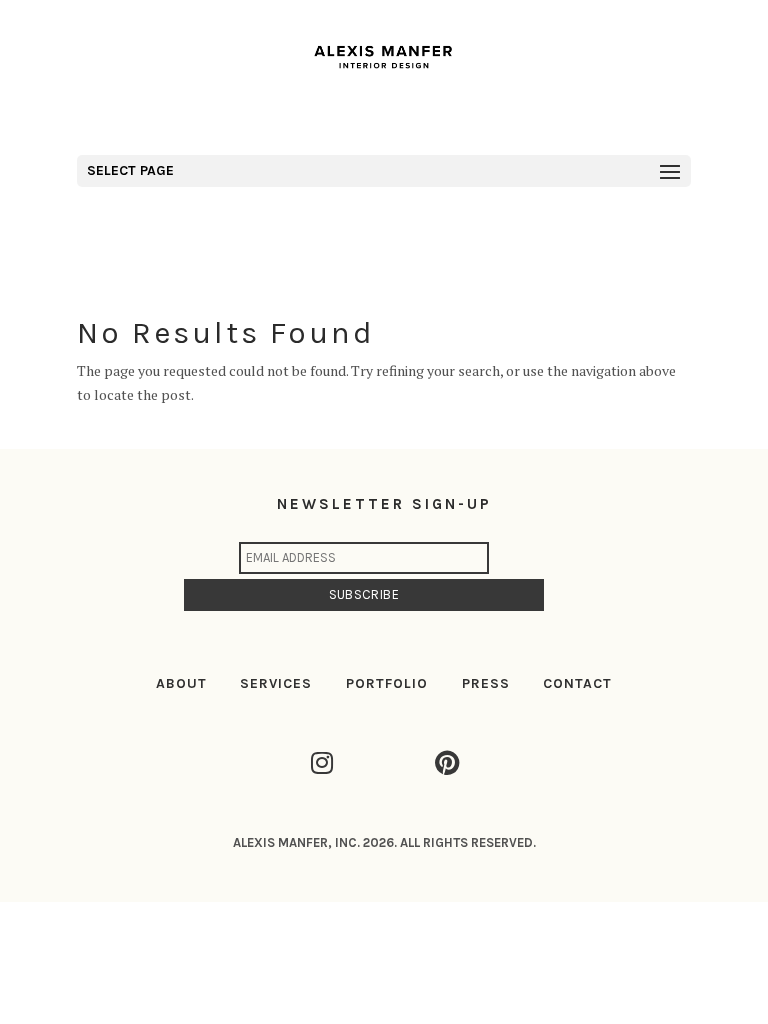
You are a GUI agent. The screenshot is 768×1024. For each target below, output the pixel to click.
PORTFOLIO (387, 683)
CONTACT (577, 683)
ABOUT (181, 683)
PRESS (486, 683)
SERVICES (276, 683)
